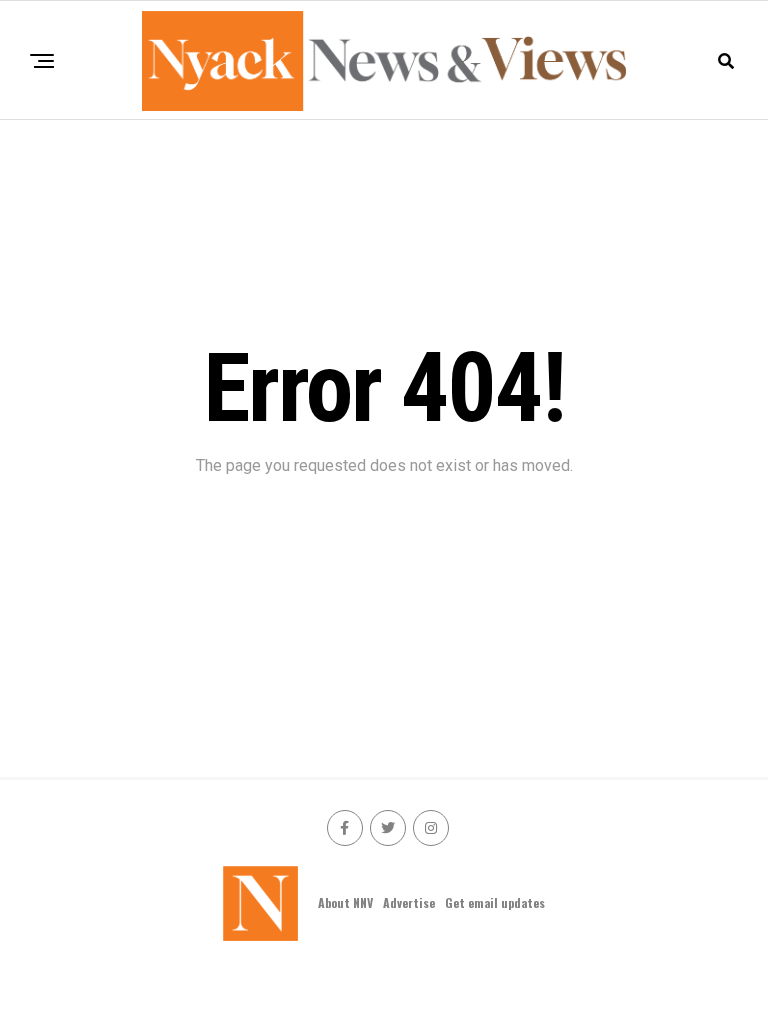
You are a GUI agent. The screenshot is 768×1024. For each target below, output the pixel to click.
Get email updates (495, 902)
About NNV (345, 902)
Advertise (409, 902)
